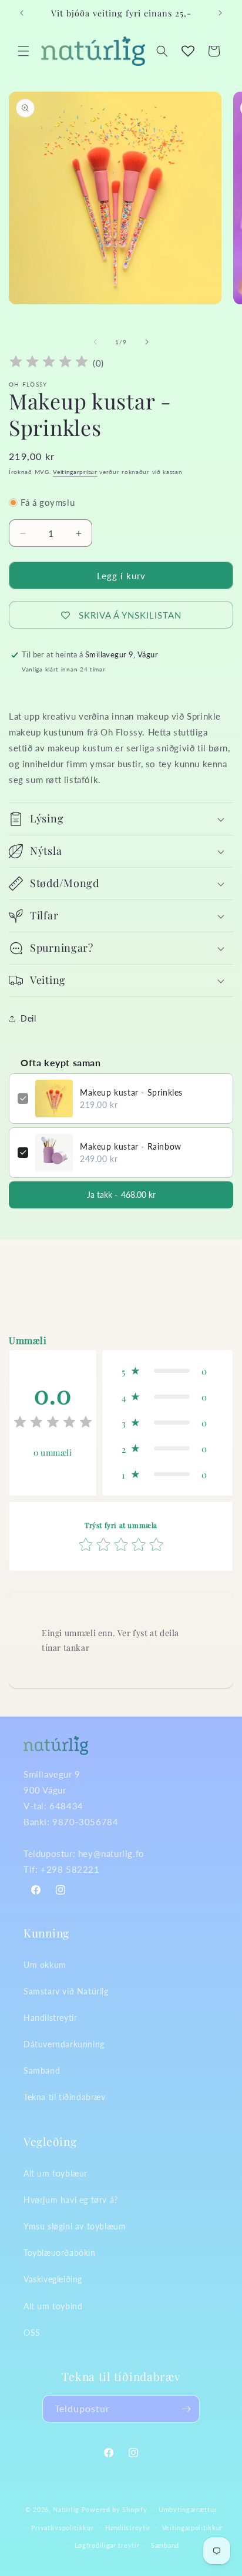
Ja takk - (121, 1195)
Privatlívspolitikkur (63, 2528)
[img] (49, 363)
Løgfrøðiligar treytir (107, 2545)
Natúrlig (66, 2509)
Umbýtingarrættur (188, 2509)
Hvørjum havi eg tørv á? (71, 2200)
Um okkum (45, 1965)
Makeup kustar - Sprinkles (131, 1092)
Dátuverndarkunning (64, 2044)
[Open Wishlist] (188, 51)
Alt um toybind (53, 2306)
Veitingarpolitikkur (192, 2528)
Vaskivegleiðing (53, 2279)
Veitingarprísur (75, 472)
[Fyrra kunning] (22, 13)
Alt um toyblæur (56, 2173)
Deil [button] (28, 1018)
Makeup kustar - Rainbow (131, 1146)
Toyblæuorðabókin (60, 2253)
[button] (23, 51)
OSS (32, 2332)
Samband (42, 2070)
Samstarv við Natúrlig (66, 1991)
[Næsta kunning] (220, 13)
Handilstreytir (50, 2018)
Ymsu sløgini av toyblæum (75, 2226)
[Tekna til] (186, 2409)
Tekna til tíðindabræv (65, 2097)
